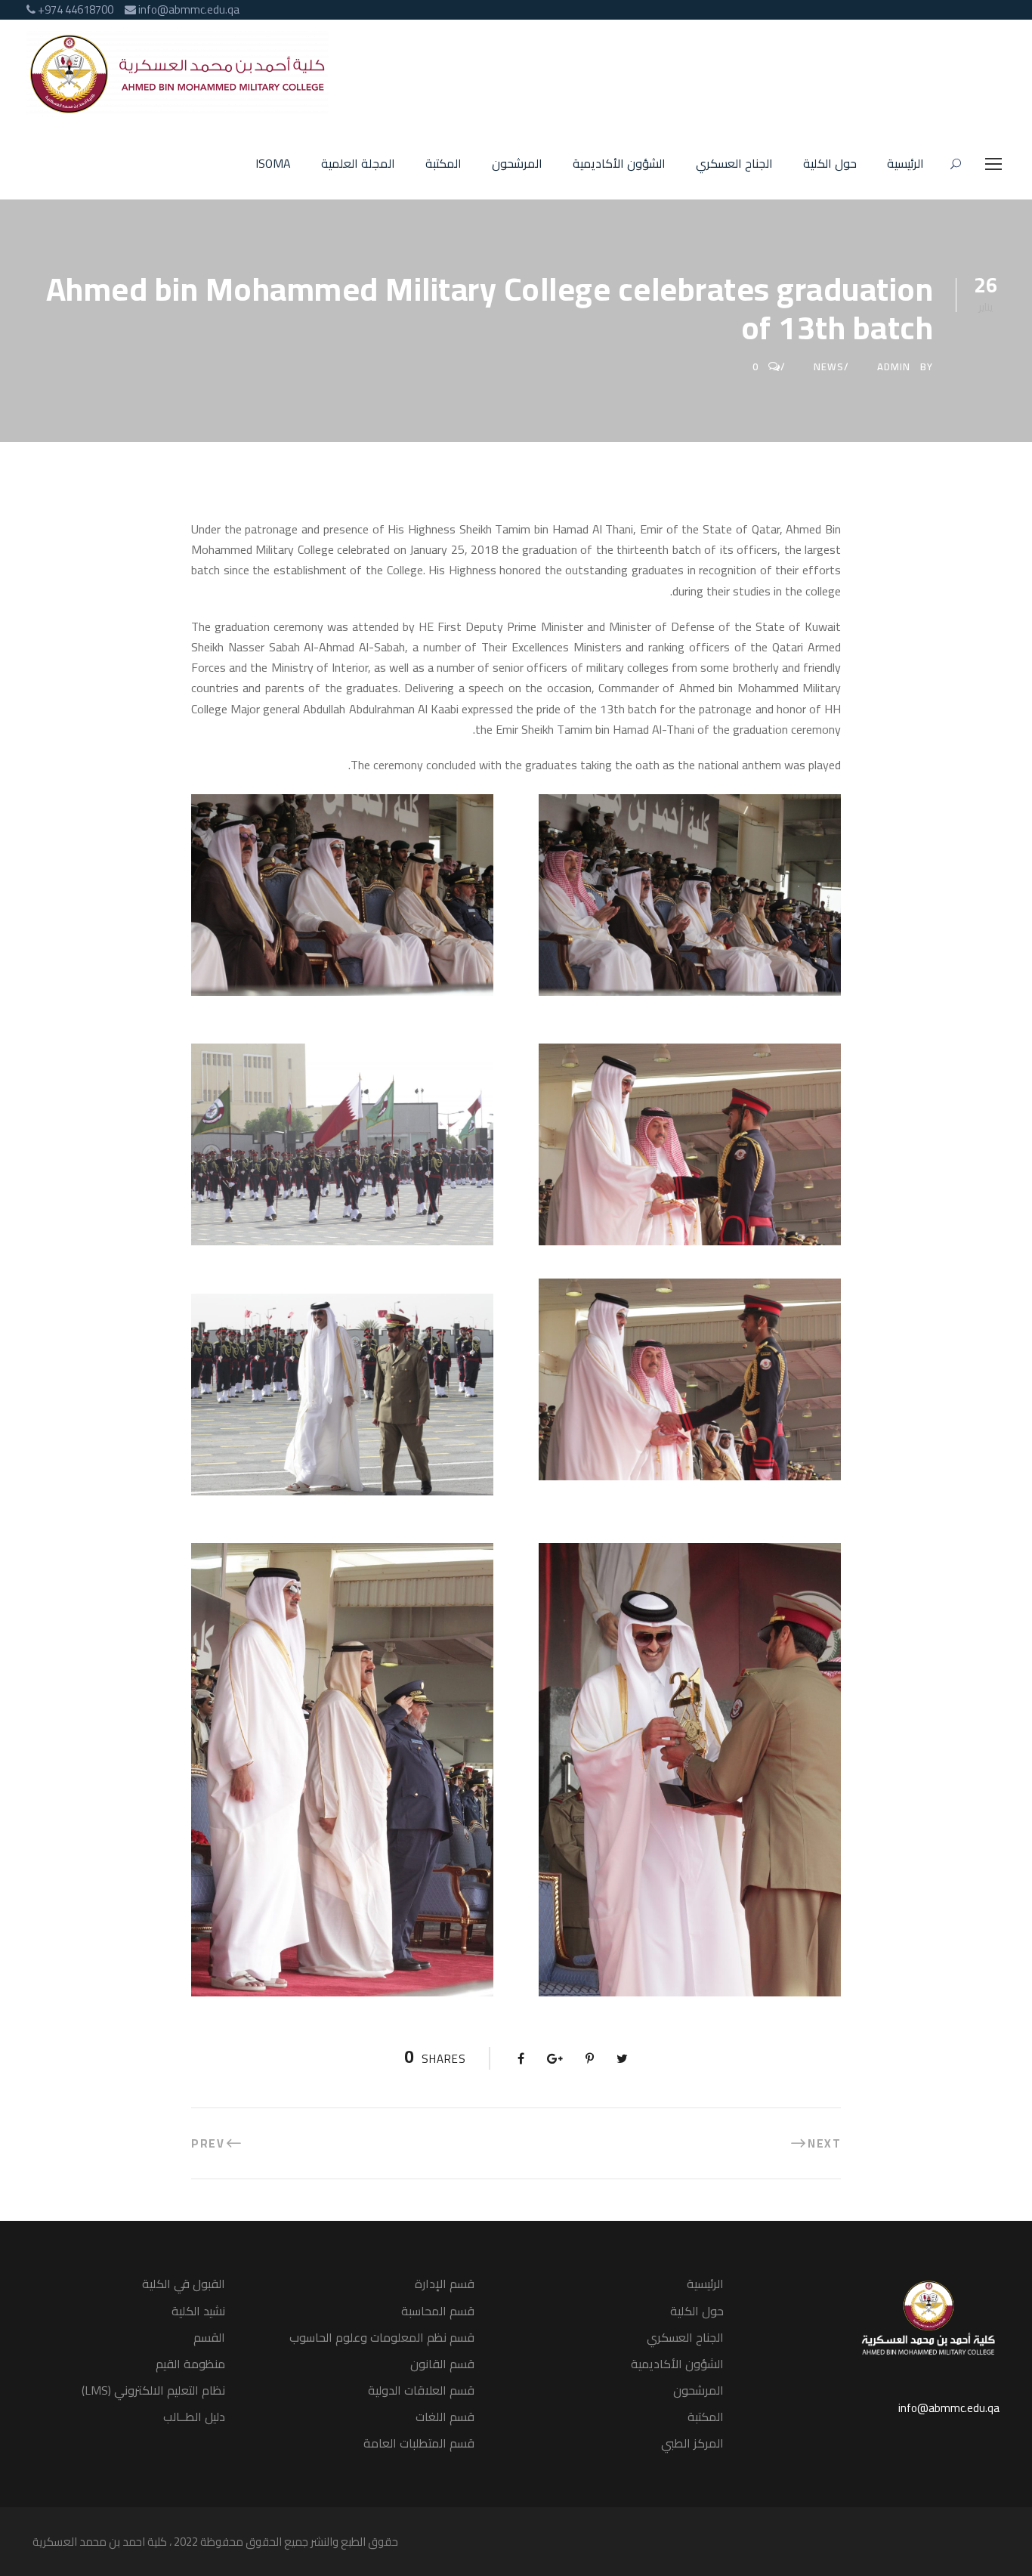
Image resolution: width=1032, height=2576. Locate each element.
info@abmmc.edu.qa (949, 2408)
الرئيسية (905, 164)
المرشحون (517, 164)
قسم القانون (442, 2364)
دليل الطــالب (194, 2417)
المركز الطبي (692, 2443)
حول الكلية (830, 164)
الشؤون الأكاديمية (619, 164)
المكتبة (443, 164)
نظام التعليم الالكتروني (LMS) (153, 2390)
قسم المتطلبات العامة (419, 2443)
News (829, 366)
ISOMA (273, 164)
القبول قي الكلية (184, 2284)
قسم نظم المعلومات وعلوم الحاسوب (382, 2337)
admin (894, 366)
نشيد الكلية (198, 2311)
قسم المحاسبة (438, 2311)
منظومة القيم (190, 2364)
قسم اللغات (445, 2417)
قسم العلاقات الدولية (421, 2390)
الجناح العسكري (734, 164)
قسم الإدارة (445, 2284)
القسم (209, 2337)
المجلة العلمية (358, 164)
